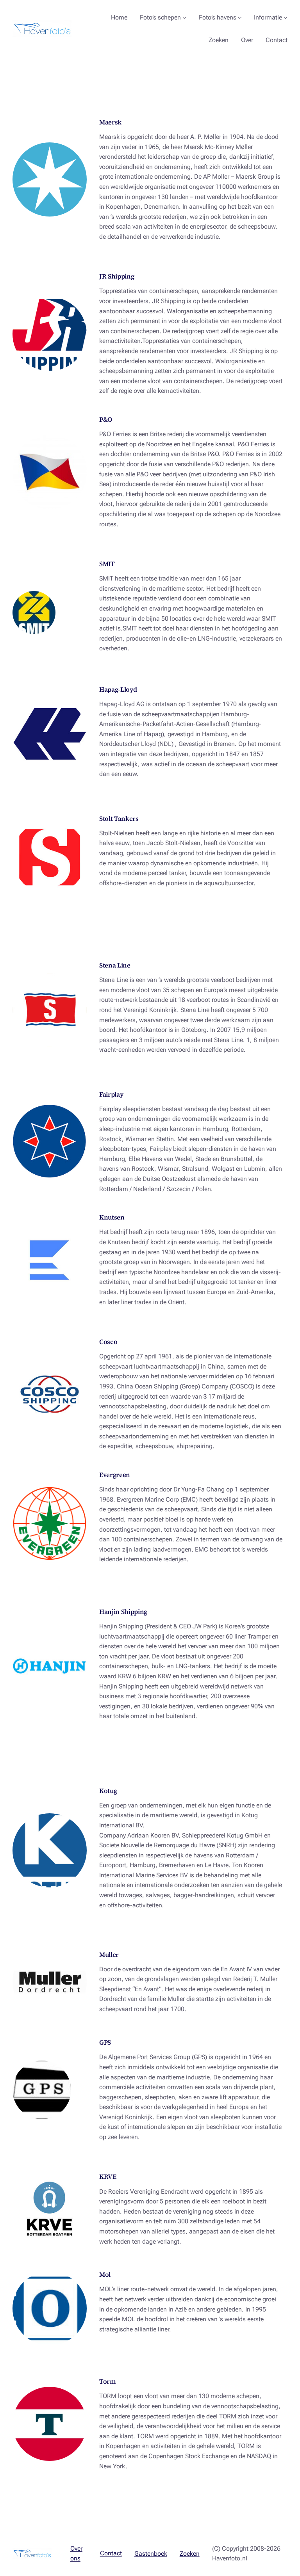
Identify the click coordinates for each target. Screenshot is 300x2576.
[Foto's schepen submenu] (184, 18)
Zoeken (190, 2554)
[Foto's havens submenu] (240, 18)
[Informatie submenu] (286, 18)
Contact (111, 2553)
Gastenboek (151, 2554)
